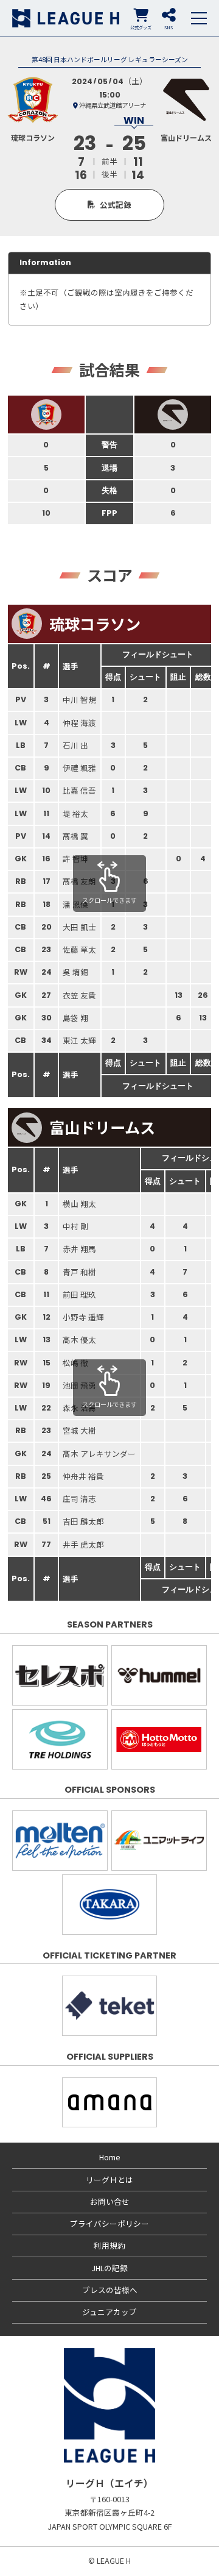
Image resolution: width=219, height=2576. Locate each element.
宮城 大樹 (79, 1430)
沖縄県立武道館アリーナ (113, 105)
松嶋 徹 (75, 1363)
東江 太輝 (79, 1040)
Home (110, 2157)
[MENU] (199, 18)
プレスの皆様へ (110, 2290)
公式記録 (116, 205)
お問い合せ (110, 2201)
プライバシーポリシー (109, 2223)
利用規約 (109, 2245)
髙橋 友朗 (79, 881)
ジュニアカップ (109, 2312)
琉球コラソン (95, 624)
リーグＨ (66, 18)
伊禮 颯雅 (79, 768)
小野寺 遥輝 (83, 1317)
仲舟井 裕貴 (83, 1476)
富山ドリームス (102, 1127)
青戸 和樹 (79, 1272)
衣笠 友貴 (79, 995)
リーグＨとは (109, 2179)
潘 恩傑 (75, 904)
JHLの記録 (109, 2268)
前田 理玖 (79, 1294)
